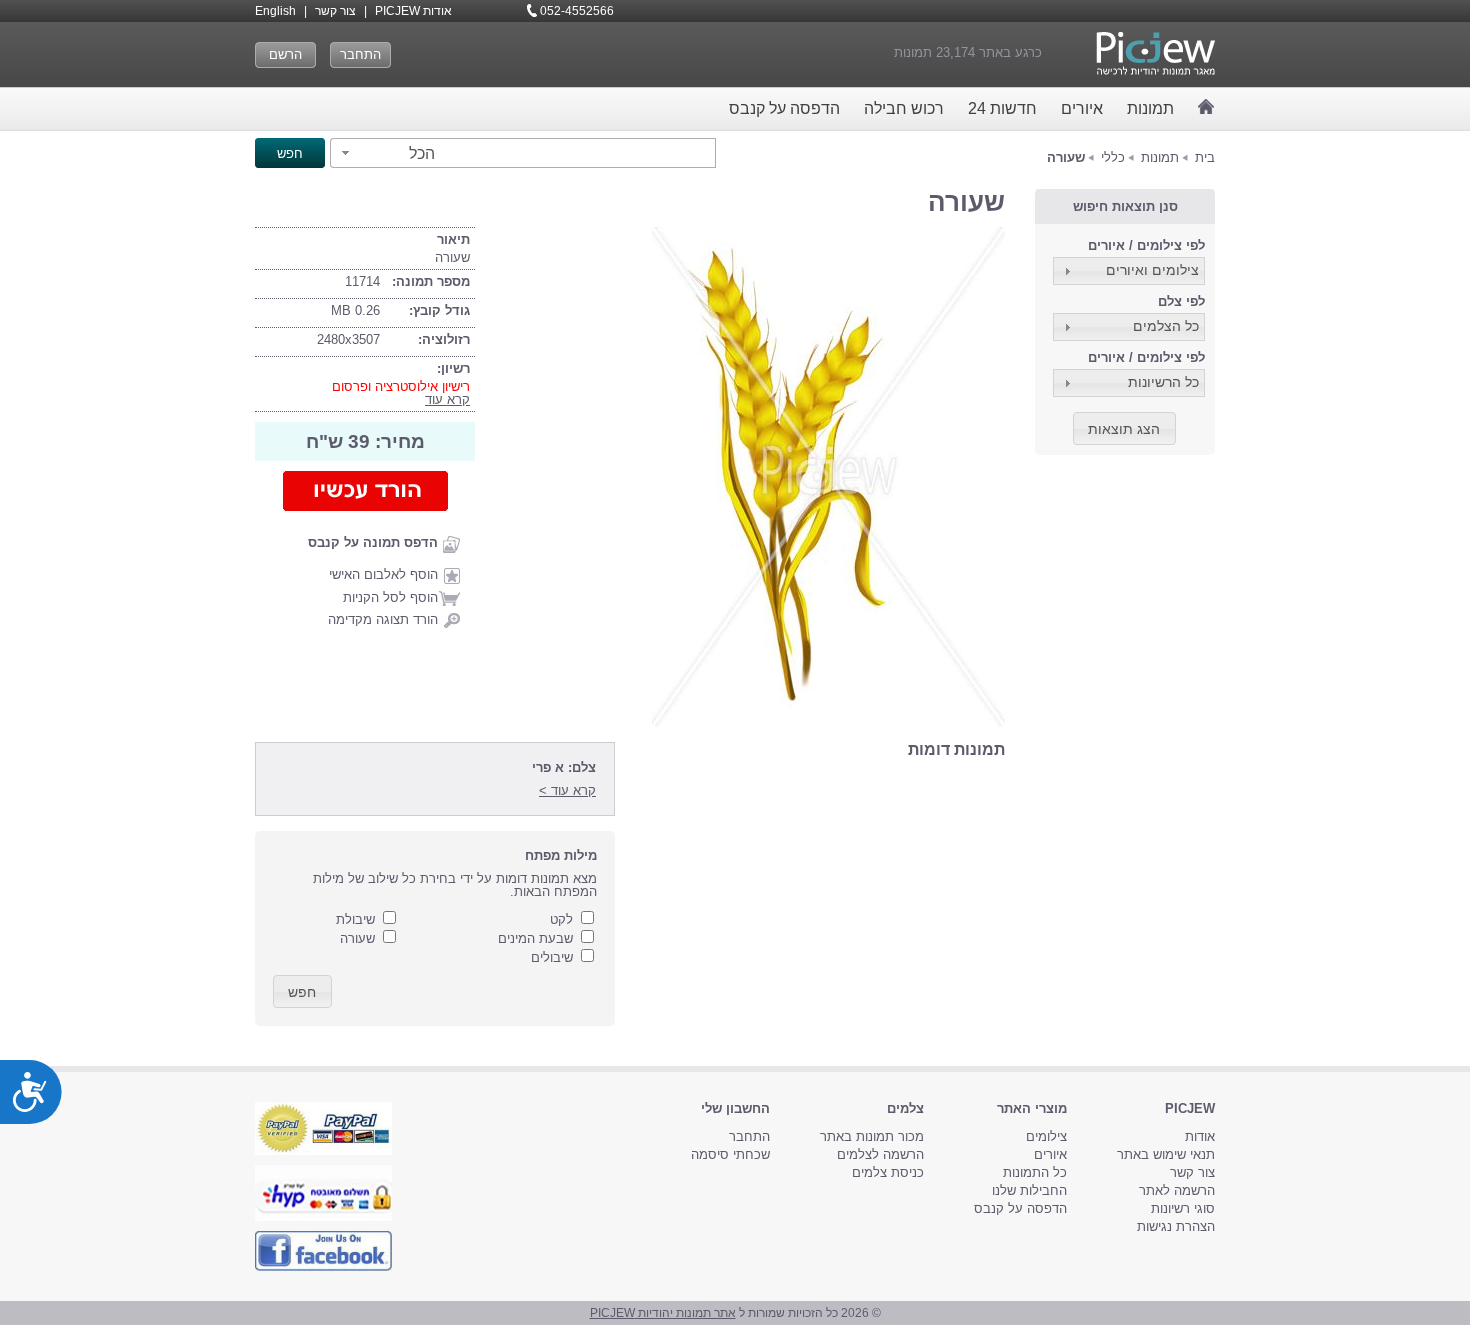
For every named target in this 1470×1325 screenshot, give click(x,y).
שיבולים (552, 957)
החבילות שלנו (1029, 1190)
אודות (1200, 1136)
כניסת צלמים (888, 1172)
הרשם (285, 54)
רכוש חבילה (904, 108)
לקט (561, 919)
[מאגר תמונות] (1206, 106)
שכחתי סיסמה (730, 1154)
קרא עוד (447, 399)
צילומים (1046, 1136)
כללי (1113, 157)
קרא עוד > (567, 790)
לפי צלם (1181, 301)
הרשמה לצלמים (880, 1154)
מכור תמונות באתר (872, 1136)
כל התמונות (1035, 1172)
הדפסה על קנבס (784, 108)
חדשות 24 (1002, 108)
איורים (1082, 108)
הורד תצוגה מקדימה (383, 619)
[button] (385, 153)
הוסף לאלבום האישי (383, 574)
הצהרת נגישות (1176, 1226)
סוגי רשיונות (1183, 1208)
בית (1205, 157)
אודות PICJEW (413, 11)
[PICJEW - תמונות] (1155, 53)
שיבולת (355, 919)
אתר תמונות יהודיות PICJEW (663, 1313)
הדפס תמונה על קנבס (373, 542)
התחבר (360, 54)
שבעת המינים (535, 938)
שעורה (357, 938)
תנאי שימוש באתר (1166, 1154)
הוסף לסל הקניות (390, 597)
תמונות (1150, 108)
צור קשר (335, 11)
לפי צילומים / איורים (1146, 245)
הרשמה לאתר (1177, 1190)
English (275, 11)
